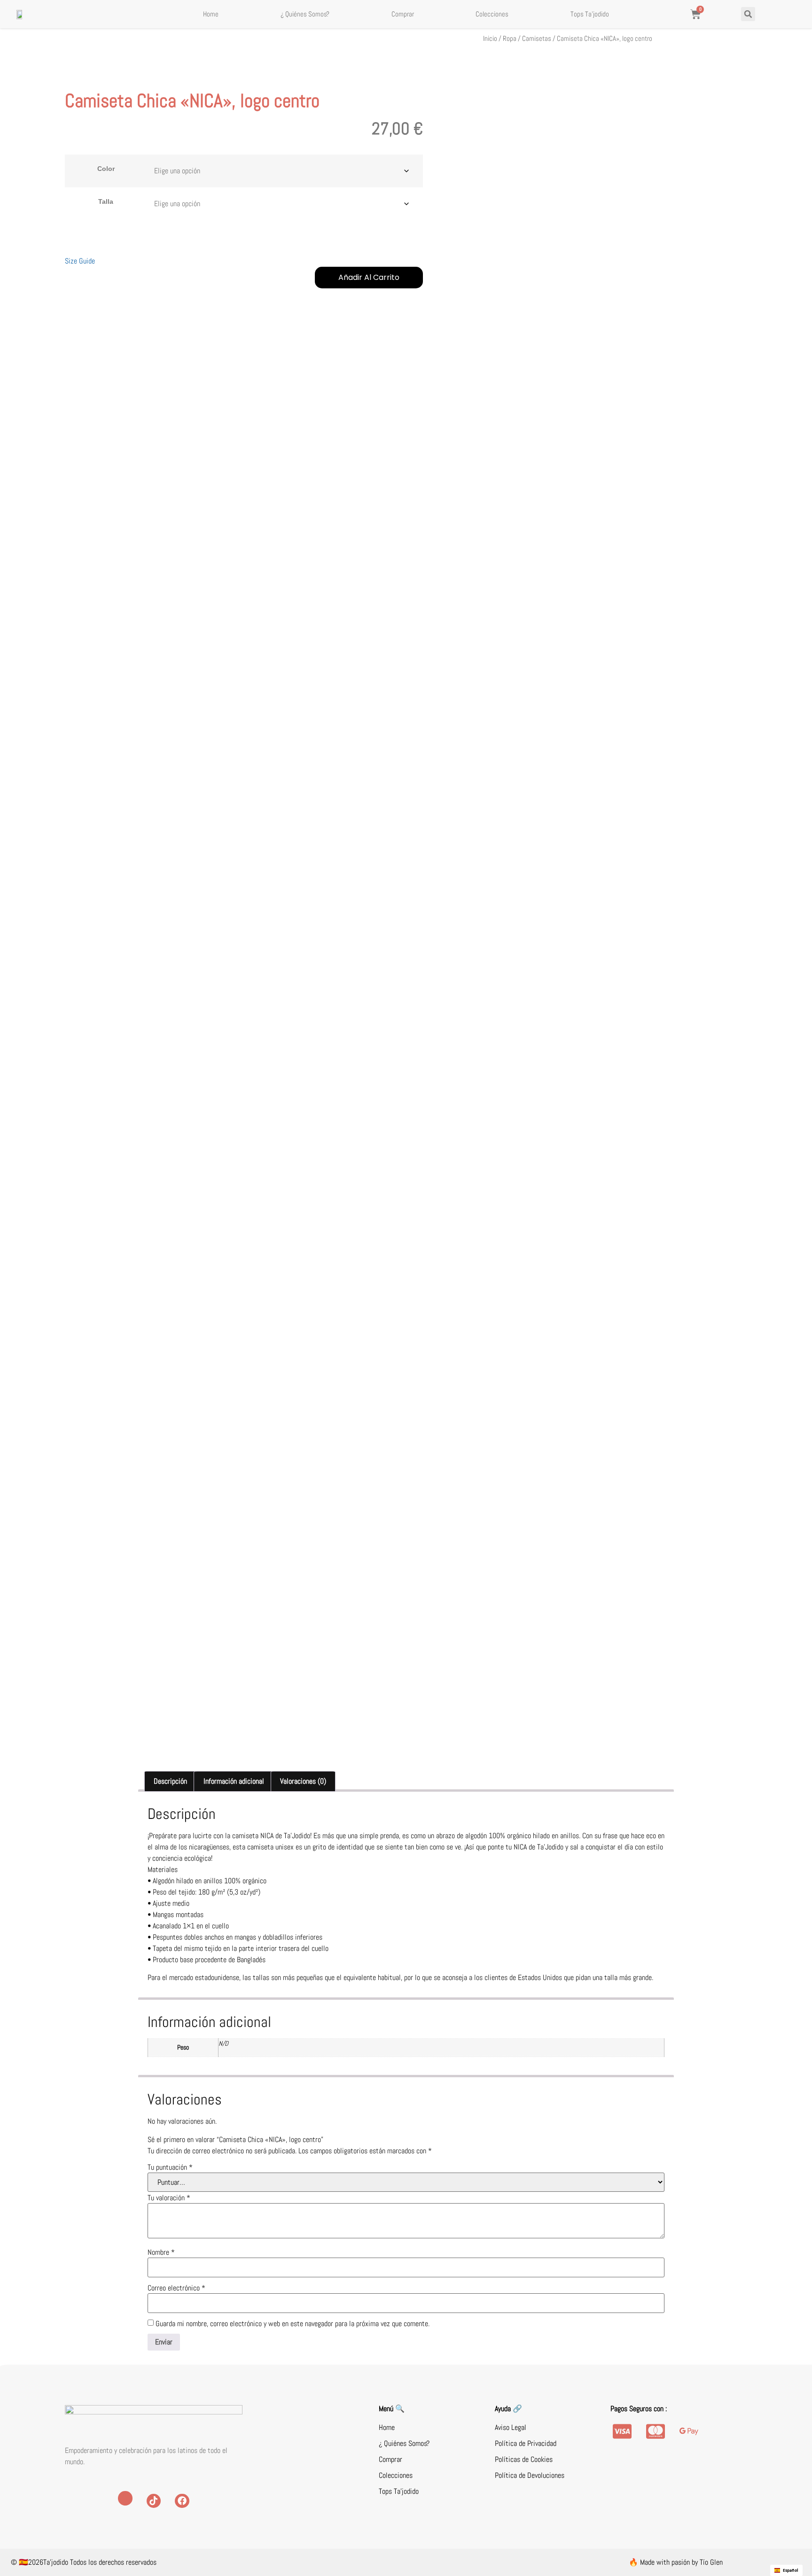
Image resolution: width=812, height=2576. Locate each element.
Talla (106, 201)
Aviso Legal (511, 2427)
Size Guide (80, 261)
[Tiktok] (154, 2501)
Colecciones (492, 14)
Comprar (403, 14)
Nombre (161, 2252)
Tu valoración (169, 2198)
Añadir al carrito (369, 277)
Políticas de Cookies (524, 2459)
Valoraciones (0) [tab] (303, 1781)
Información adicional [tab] (234, 1781)
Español (791, 2570)
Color (106, 169)
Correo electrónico (176, 2288)
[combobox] (786, 2570)
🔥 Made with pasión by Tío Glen (676, 2562)
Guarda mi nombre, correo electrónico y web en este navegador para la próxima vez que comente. (293, 2324)
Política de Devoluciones (530, 2475)
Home (211, 14)
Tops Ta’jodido (590, 14)
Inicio (490, 39)
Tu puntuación (170, 2167)
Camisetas (537, 39)
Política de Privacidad (526, 2443)
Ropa (510, 39)
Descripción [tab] (170, 1781)
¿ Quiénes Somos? (305, 14)
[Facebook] (182, 2501)
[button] (748, 14)
